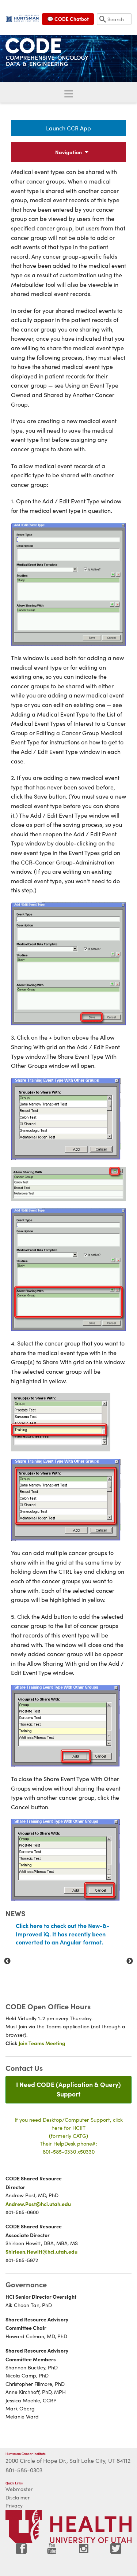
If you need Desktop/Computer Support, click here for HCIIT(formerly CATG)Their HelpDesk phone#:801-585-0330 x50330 (69, 2135)
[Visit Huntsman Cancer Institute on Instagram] (84, 2551)
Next (130, 1961)
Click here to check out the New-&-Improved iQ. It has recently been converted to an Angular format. (63, 1934)
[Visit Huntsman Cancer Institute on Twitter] (116, 2551)
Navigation (68, 152)
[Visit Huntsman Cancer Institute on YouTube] (53, 2551)
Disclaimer (18, 2497)
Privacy (14, 2505)
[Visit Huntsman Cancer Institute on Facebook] (21, 2551)
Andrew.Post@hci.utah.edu (38, 2204)
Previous (7, 1961)
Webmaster (19, 2489)
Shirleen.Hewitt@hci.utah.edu (41, 2251)
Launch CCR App (68, 128)
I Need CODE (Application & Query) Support (68, 2089)
